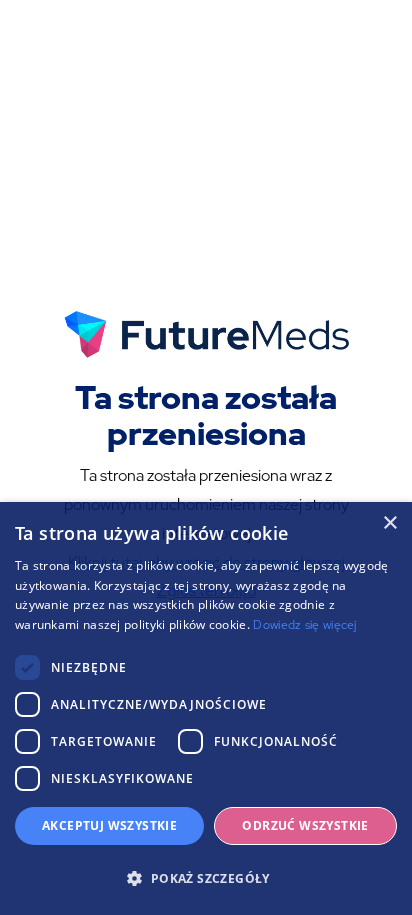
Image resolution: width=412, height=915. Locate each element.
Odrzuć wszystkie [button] (305, 825)
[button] (206, 879)
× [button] (389, 523)
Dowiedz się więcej (304, 625)
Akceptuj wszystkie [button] (109, 825)
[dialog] (206, 708)
